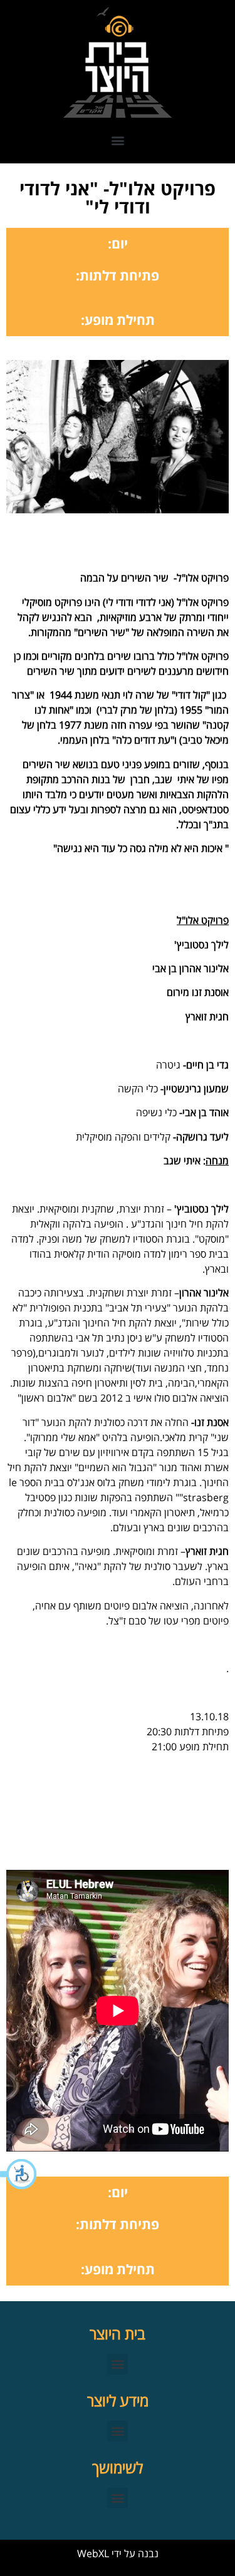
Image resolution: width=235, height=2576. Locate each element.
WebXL (93, 2553)
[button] (19, 2174)
